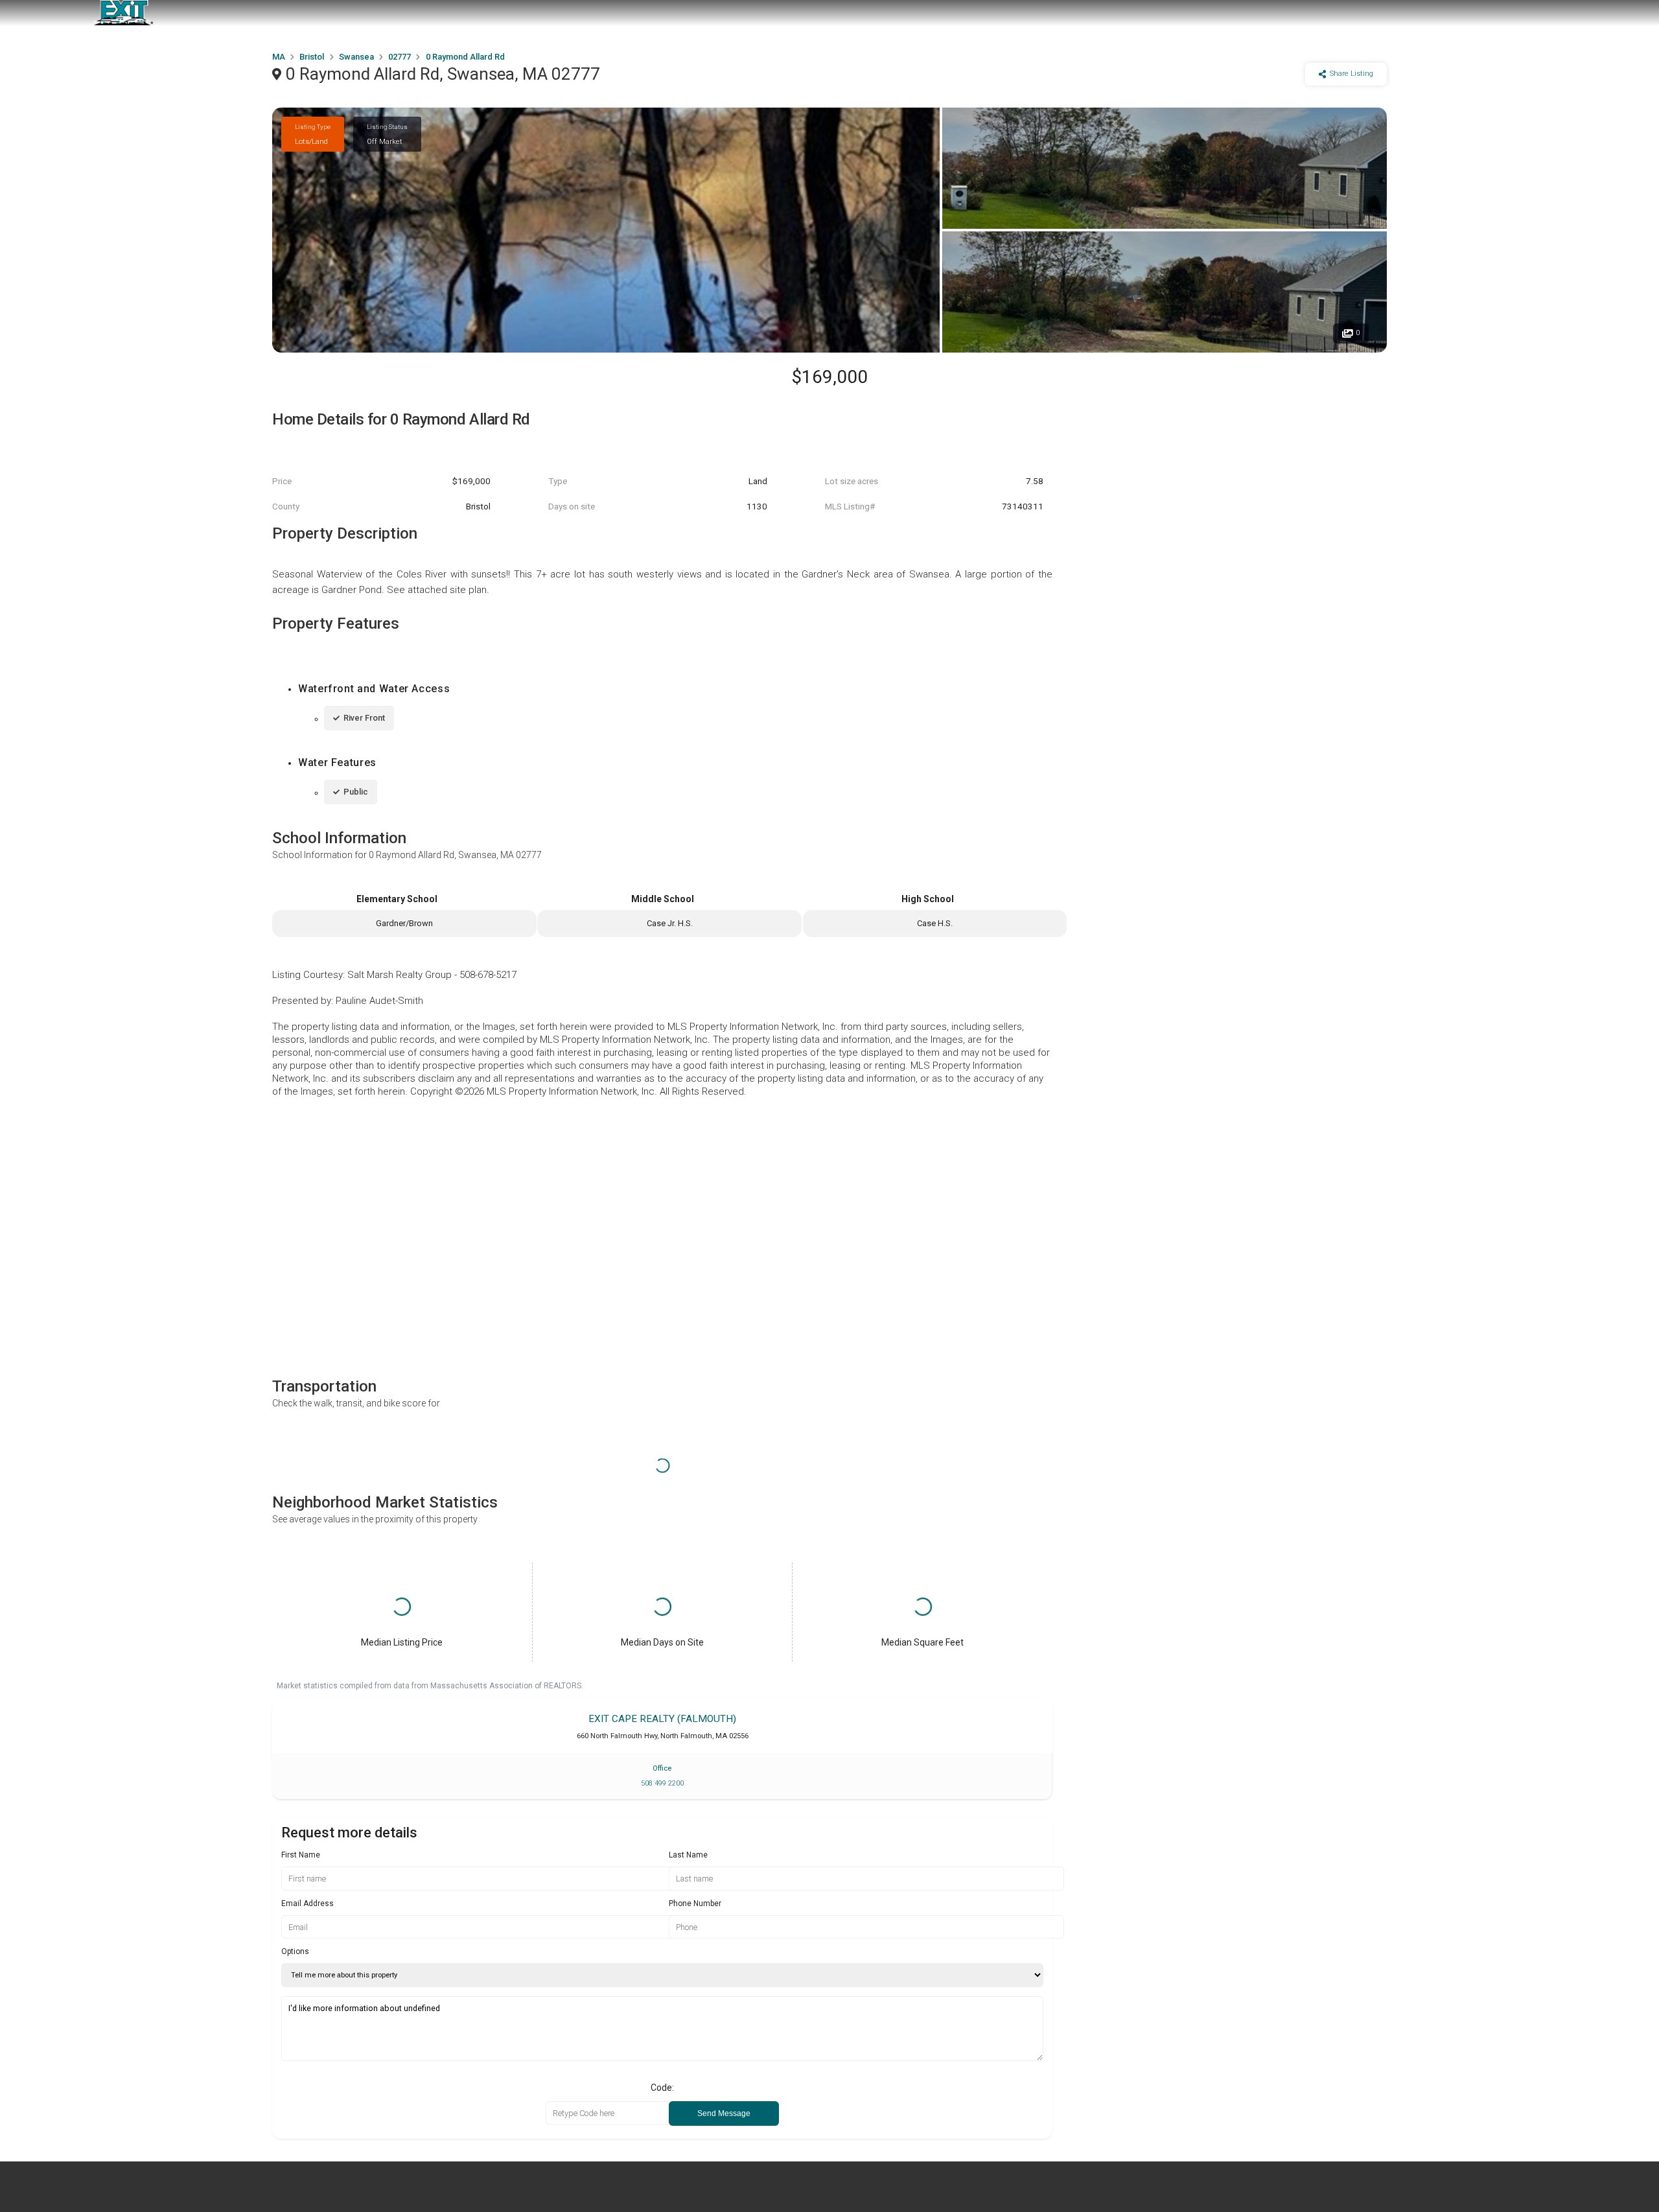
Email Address (307, 1903)
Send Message (724, 2113)
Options (295, 1951)
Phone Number (695, 1903)
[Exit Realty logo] (123, 13)
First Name (301, 1855)
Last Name (688, 1855)
